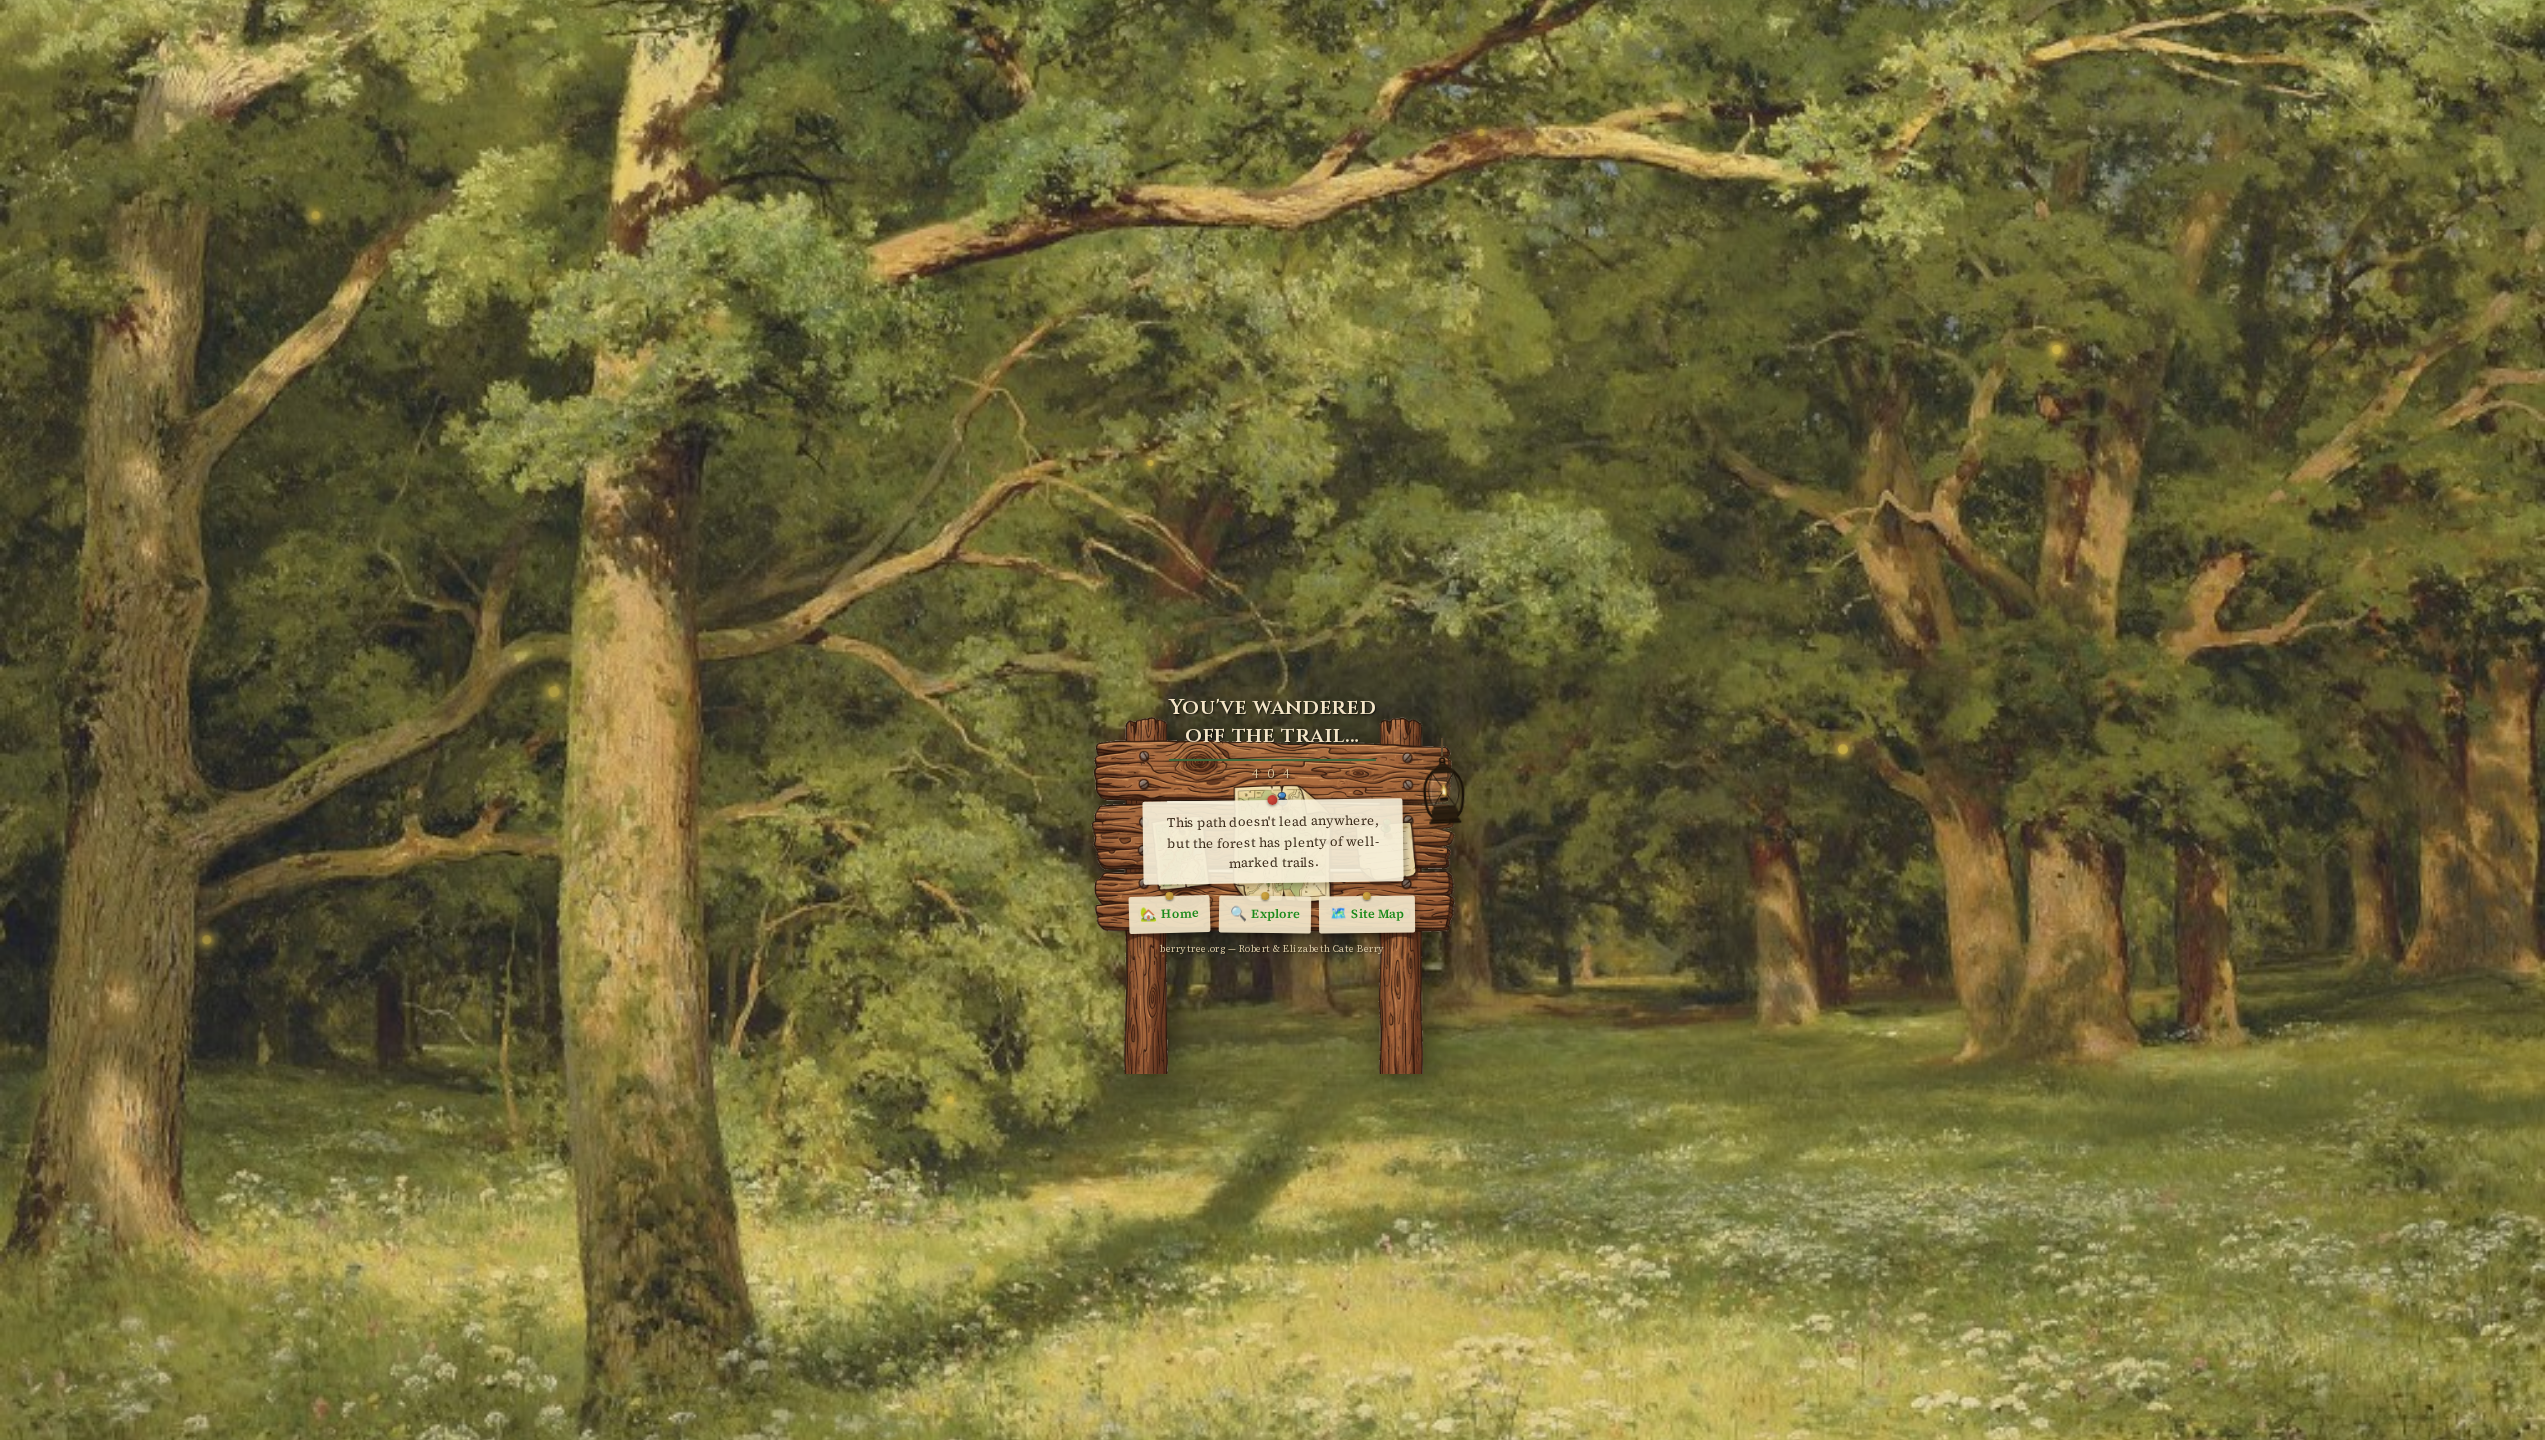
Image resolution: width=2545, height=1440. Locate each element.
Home (1169, 915)
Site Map (1367, 914)
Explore (1265, 913)
